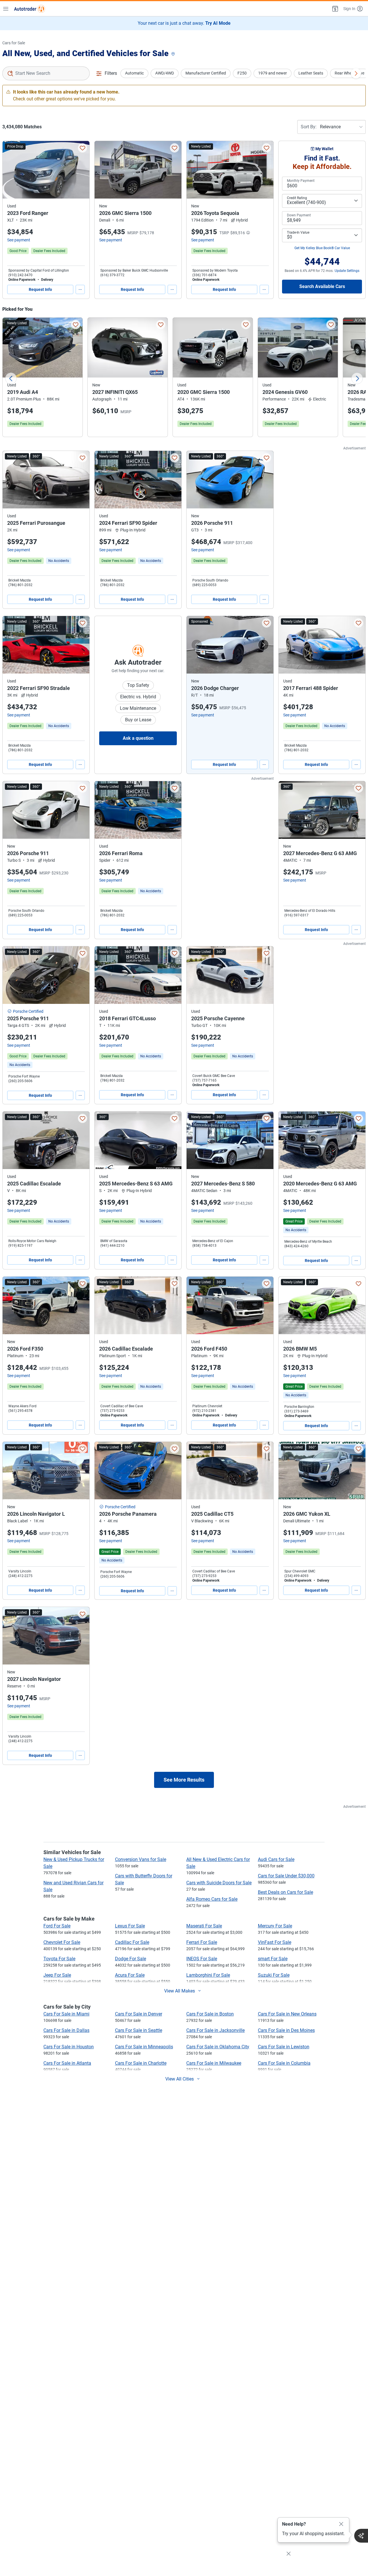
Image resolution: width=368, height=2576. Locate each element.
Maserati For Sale (204, 1926)
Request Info (40, 289)
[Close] (341, 2524)
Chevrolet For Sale (62, 1942)
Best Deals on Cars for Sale (285, 1892)
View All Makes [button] (180, 1991)
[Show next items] (356, 73)
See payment (19, 240)
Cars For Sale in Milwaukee (214, 2063)
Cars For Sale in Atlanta (67, 2063)
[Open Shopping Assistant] (361, 2536)
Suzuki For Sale (274, 1975)
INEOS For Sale (202, 1959)
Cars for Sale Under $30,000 (286, 1876)
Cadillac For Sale (132, 1942)
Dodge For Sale (131, 1959)
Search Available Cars (322, 286)
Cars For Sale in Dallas (66, 2030)
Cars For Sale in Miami (66, 2014)
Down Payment (299, 215)
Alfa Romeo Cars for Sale (212, 1899)
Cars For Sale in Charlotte (141, 2063)
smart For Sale (273, 1959)
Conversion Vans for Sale (141, 1859)
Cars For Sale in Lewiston (284, 2047)
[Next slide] (357, 378)
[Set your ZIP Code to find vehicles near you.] (174, 54)
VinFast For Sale (275, 1942)
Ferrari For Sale (202, 1942)
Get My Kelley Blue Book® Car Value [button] (322, 248)
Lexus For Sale (130, 1926)
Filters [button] (111, 73)
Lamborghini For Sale (208, 1975)
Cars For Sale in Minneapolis (144, 2047)
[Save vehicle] (83, 148)
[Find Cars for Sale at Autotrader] (30, 9)
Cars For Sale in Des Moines (286, 2030)
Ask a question (138, 738)
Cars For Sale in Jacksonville (215, 2030)
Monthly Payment (301, 181)
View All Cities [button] (180, 2079)
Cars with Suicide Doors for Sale (219, 1883)
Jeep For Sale (57, 1975)
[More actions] (80, 289)
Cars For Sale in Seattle (139, 2030)
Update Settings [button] (347, 271)
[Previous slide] (11, 378)
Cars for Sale (14, 43)
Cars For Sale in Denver (139, 2014)
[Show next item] (263, 645)
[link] (59, 561)
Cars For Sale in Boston (210, 2014)
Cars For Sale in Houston (69, 2047)
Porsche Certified (28, 1011)
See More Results (184, 1780)
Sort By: (309, 127)
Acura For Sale (130, 1975)
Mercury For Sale (275, 1926)
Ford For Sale (57, 1926)
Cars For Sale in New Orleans (287, 2014)
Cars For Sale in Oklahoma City (218, 2047)
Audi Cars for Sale (276, 1859)
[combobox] (46, 73)
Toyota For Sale (59, 1959)
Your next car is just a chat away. (184, 23)
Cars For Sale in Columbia (284, 2063)
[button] (335, 9)
